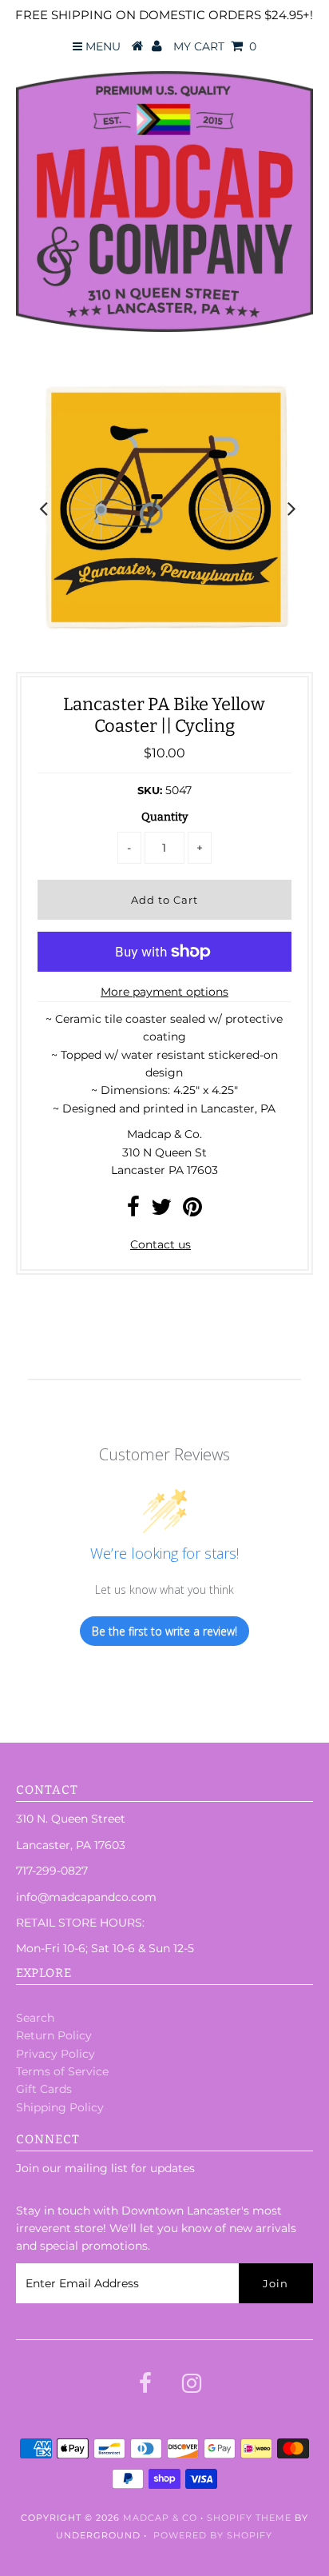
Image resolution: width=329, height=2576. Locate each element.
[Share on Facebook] (133, 1211)
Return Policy (54, 2035)
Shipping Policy (60, 2107)
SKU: (150, 790)
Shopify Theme (249, 2518)
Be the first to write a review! (164, 1631)
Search (35, 2018)
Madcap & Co (160, 2518)
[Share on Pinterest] (192, 1211)
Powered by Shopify (213, 2535)
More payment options (164, 992)
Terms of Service (62, 2071)
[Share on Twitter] (161, 1211)
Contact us (161, 1244)
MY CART (215, 46)
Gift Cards (44, 2089)
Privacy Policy (55, 2054)
